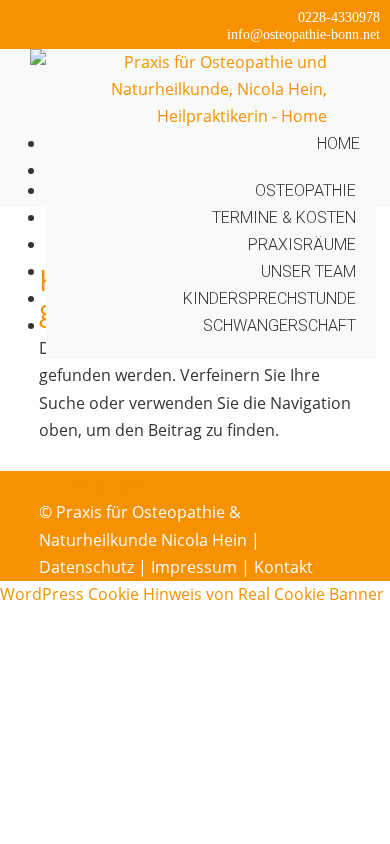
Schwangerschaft (279, 325)
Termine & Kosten (284, 217)
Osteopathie (305, 190)
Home (338, 143)
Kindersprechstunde (269, 298)
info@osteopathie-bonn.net (303, 34)
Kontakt (283, 567)
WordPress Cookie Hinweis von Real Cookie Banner (192, 594)
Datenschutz (86, 567)
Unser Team (308, 271)
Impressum (194, 567)
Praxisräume (302, 244)
